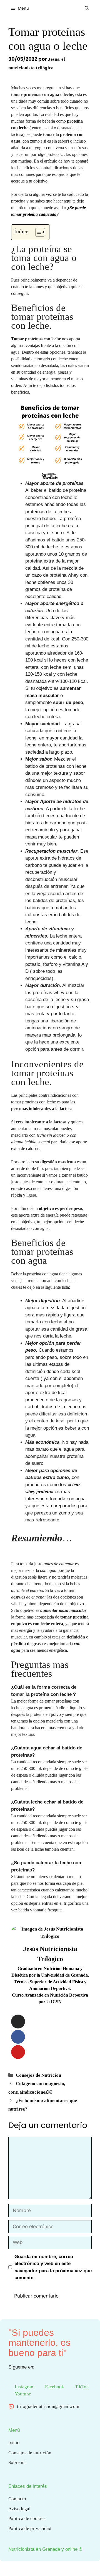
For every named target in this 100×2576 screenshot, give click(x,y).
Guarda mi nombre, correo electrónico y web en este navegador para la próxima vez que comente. (53, 2267)
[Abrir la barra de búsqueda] (87, 8)
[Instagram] (18, 2022)
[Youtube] (18, 2052)
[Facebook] (18, 2037)
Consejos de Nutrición (38, 2075)
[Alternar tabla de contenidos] (37, 232)
